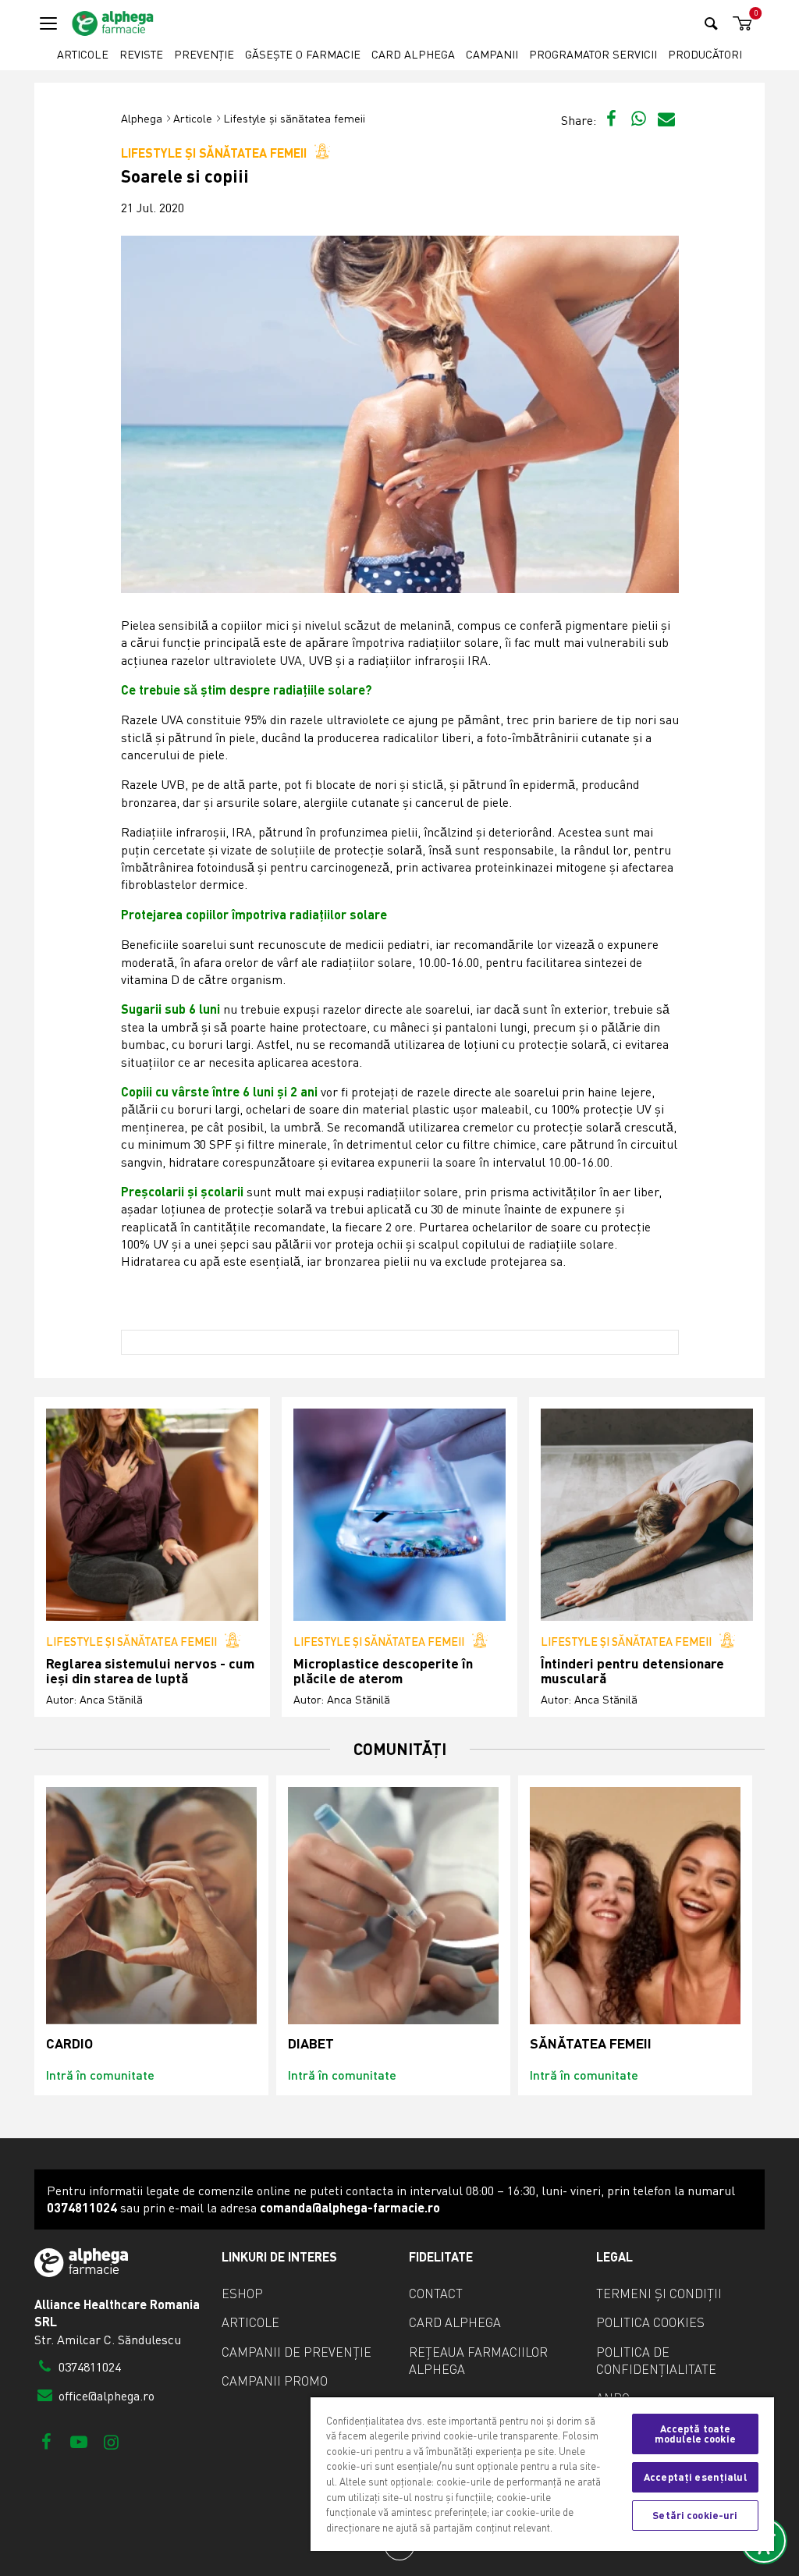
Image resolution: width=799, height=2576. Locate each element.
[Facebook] (46, 2441)
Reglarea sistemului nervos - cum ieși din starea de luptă (150, 1671)
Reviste (141, 54)
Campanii (492, 54)
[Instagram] (111, 2441)
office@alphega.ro (105, 2396)
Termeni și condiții (659, 2294)
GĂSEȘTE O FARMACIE (303, 54)
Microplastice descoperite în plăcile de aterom (383, 1671)
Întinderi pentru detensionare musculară (632, 1671)
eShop (242, 2294)
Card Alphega (413, 54)
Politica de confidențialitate (656, 2361)
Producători (705, 54)
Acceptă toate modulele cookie (695, 2434)
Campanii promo (275, 2381)
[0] (740, 24)
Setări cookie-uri (695, 2515)
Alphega (142, 118)
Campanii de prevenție (297, 2352)
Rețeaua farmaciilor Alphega (478, 2361)
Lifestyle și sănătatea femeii (294, 118)
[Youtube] (78, 2441)
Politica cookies (650, 2322)
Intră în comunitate (100, 2075)
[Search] (711, 23)
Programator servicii (593, 54)
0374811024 (88, 2367)
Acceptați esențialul (695, 2477)
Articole (83, 54)
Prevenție (204, 54)
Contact (436, 2294)
